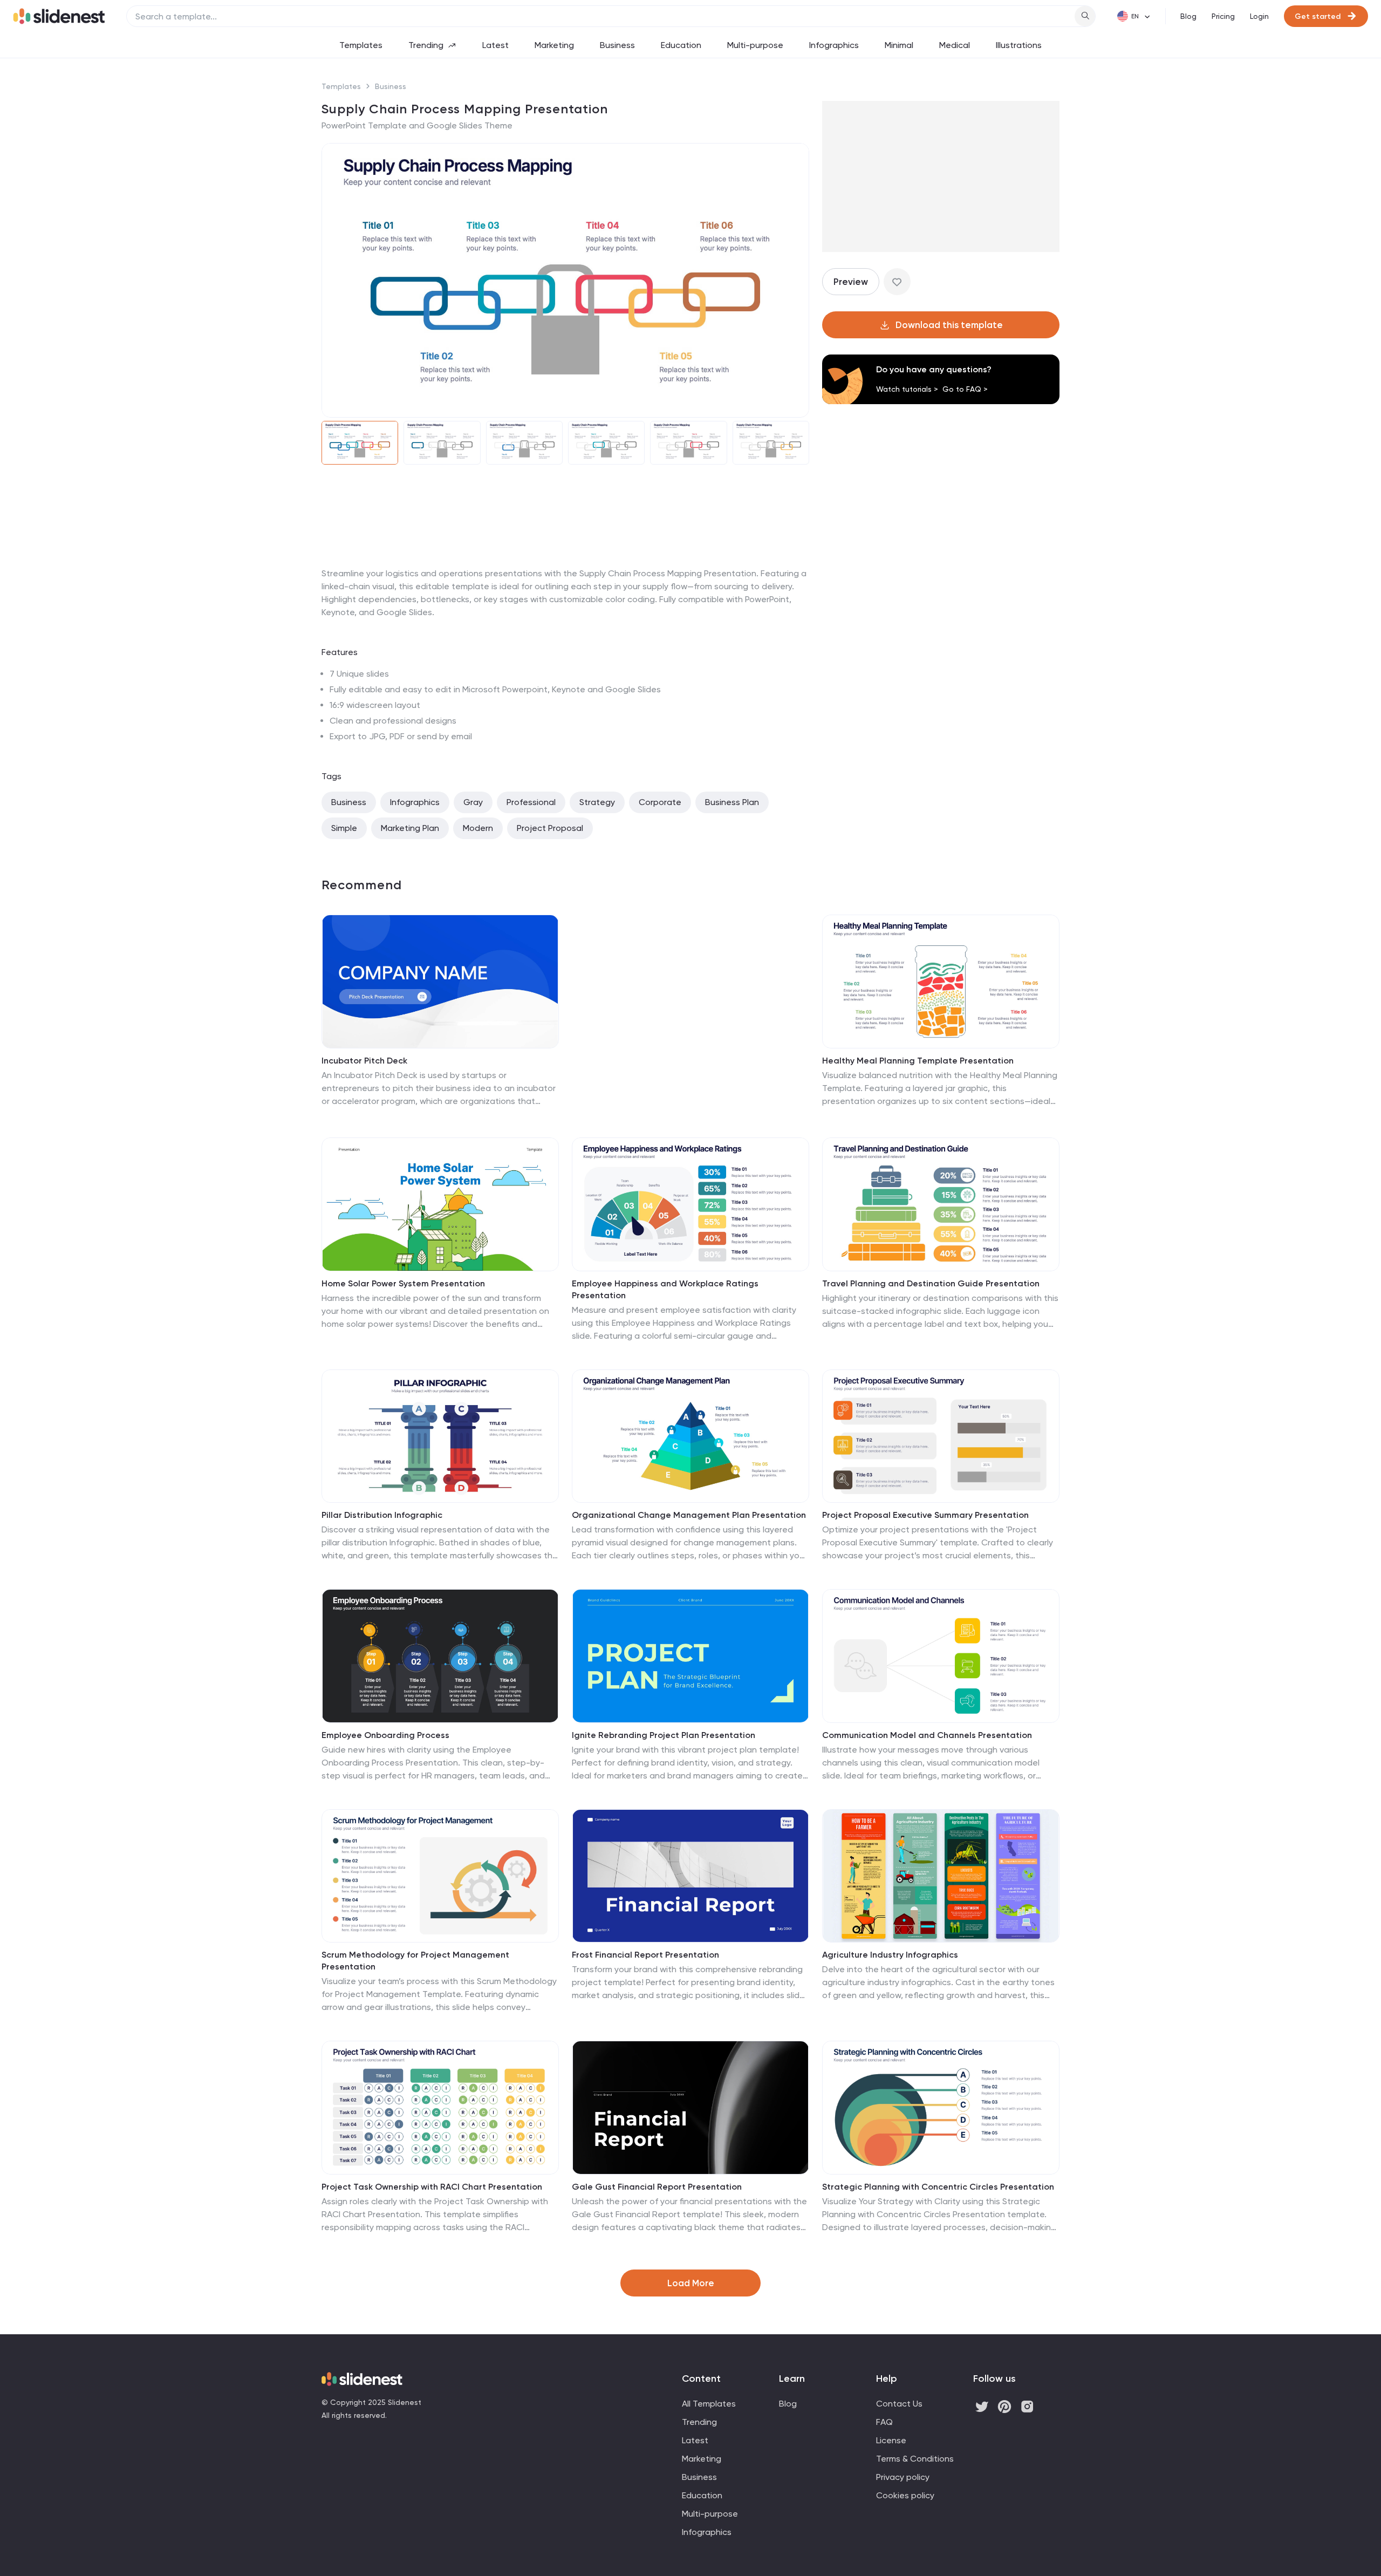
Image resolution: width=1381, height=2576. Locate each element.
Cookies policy (905, 2495)
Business (617, 45)
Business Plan (732, 802)
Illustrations (1019, 45)
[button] (337, 281)
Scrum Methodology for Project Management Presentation (415, 1961)
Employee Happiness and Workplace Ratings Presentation (665, 1289)
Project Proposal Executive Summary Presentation (925, 1515)
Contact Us (899, 2404)
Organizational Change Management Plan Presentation (689, 1515)
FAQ (884, 2422)
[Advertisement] (565, 567)
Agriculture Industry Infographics (890, 1955)
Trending (426, 45)
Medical (955, 45)
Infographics (834, 45)
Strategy (597, 802)
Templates (361, 45)
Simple (344, 828)
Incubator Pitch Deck (364, 1061)
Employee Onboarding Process (385, 1735)
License (891, 2440)
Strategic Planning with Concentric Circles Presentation (938, 2187)
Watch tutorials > (907, 389)
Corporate (660, 802)
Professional (531, 802)
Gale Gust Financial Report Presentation (657, 2187)
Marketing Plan (410, 828)
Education (681, 45)
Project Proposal (550, 828)
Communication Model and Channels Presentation (927, 1735)
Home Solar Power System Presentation (403, 1283)
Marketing (554, 45)
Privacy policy (903, 2477)
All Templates (709, 2404)
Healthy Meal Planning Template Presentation (918, 1061)
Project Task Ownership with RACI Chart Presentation (432, 2187)
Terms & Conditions (915, 2459)
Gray (473, 802)
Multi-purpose (755, 45)
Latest (495, 45)
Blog (1188, 16)
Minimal (899, 45)
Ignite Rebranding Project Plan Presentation (664, 1735)
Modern (478, 828)
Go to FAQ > (965, 389)
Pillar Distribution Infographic (382, 1515)
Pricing (1223, 16)
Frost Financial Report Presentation (645, 1955)
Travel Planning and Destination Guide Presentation (931, 1283)
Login (1259, 16)
